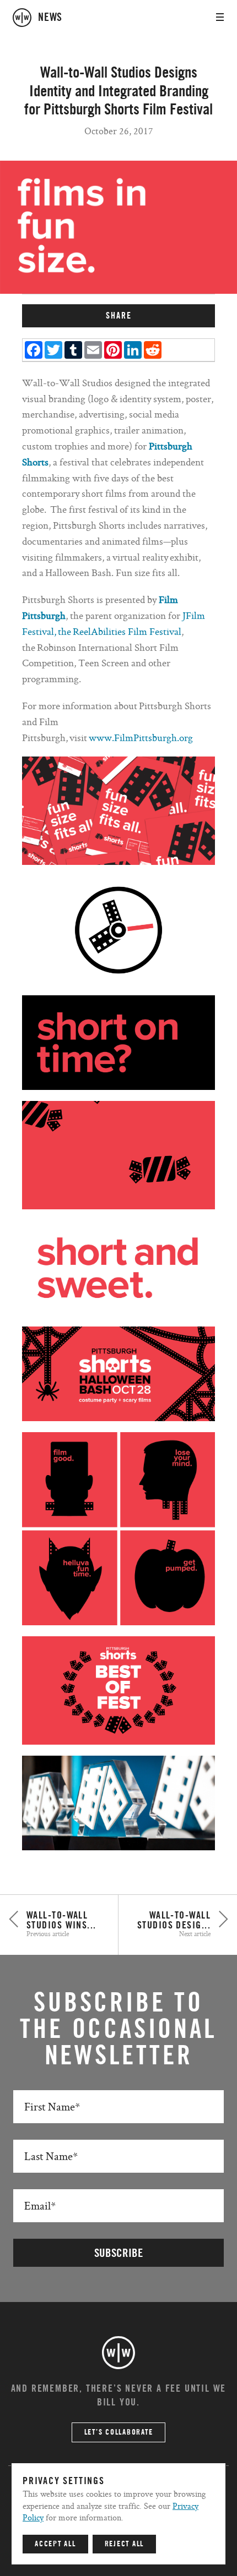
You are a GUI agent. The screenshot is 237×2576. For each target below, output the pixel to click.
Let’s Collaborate (119, 2432)
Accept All (55, 2544)
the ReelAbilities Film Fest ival (120, 631)
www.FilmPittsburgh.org (141, 738)
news (50, 18)
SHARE (119, 316)
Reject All (125, 2544)
